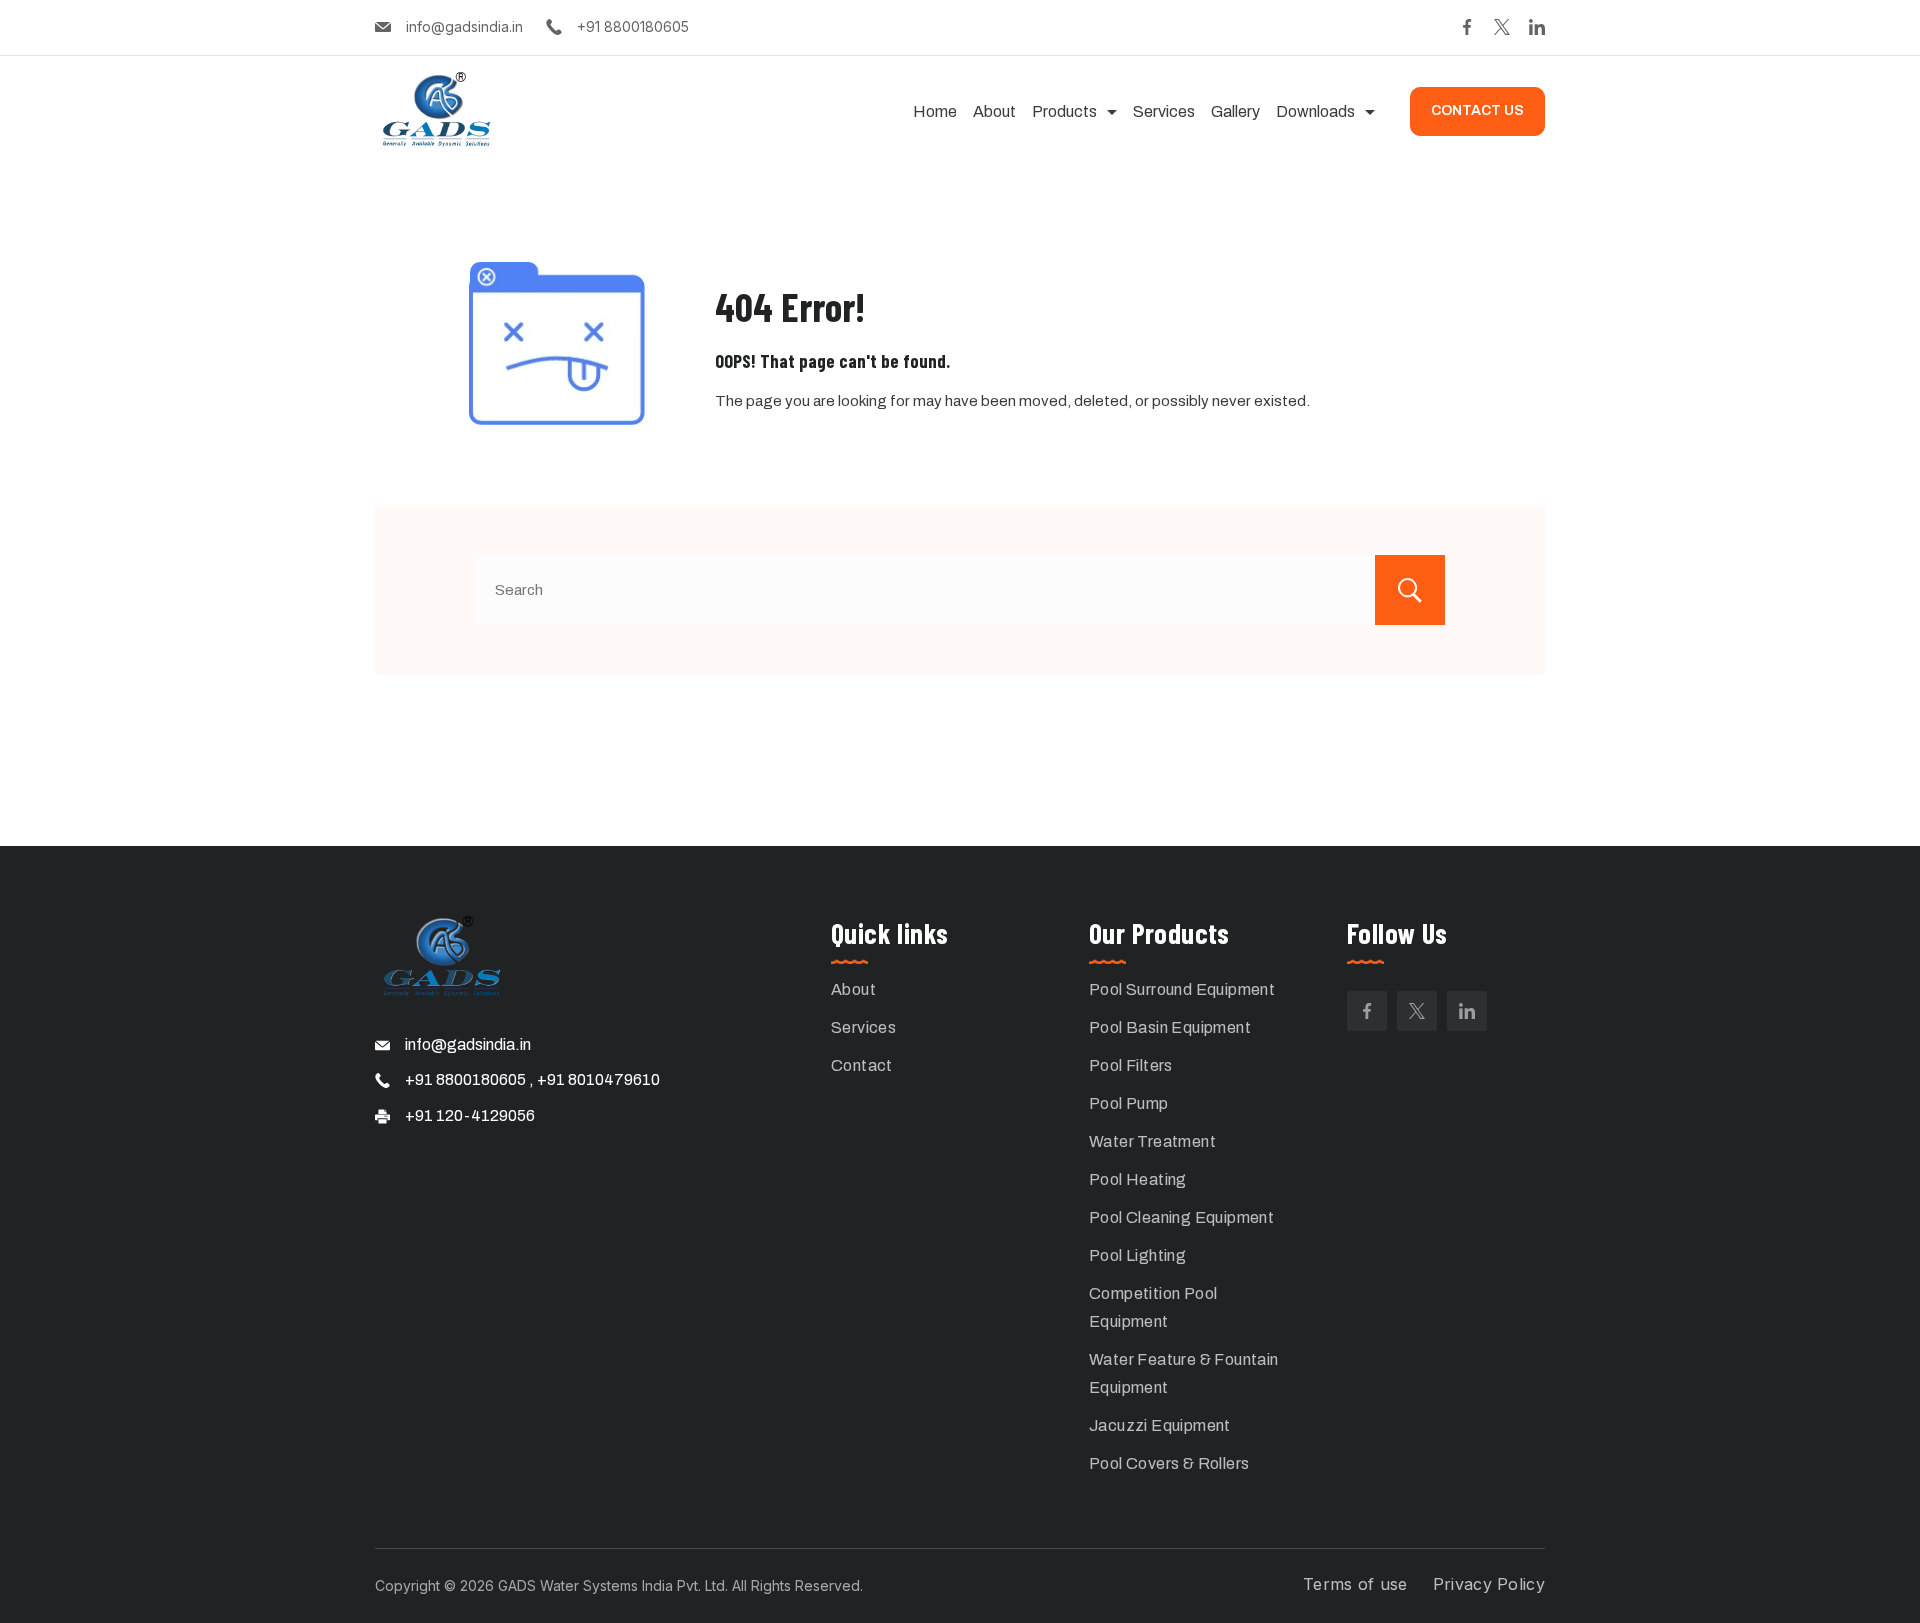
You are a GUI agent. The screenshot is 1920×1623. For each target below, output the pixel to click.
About (994, 111)
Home (935, 111)
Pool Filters (1131, 1065)
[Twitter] (1502, 27)
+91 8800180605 (633, 26)
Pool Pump (1129, 1103)
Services (1164, 111)
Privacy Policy (1489, 1584)
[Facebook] (1467, 27)
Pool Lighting (1137, 1255)
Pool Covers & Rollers (1169, 1463)
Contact (862, 1065)
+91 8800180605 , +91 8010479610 (532, 1079)
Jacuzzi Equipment (1160, 1425)
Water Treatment (1152, 1141)
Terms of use (1355, 1584)
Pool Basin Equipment (1170, 1027)
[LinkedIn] (1537, 27)
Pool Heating (1138, 1179)
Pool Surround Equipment (1182, 989)
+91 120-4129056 (470, 1115)
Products (1064, 111)
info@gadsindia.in (464, 26)
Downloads (1315, 111)
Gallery (1235, 111)
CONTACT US (1477, 110)
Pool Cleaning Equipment (1181, 1217)
